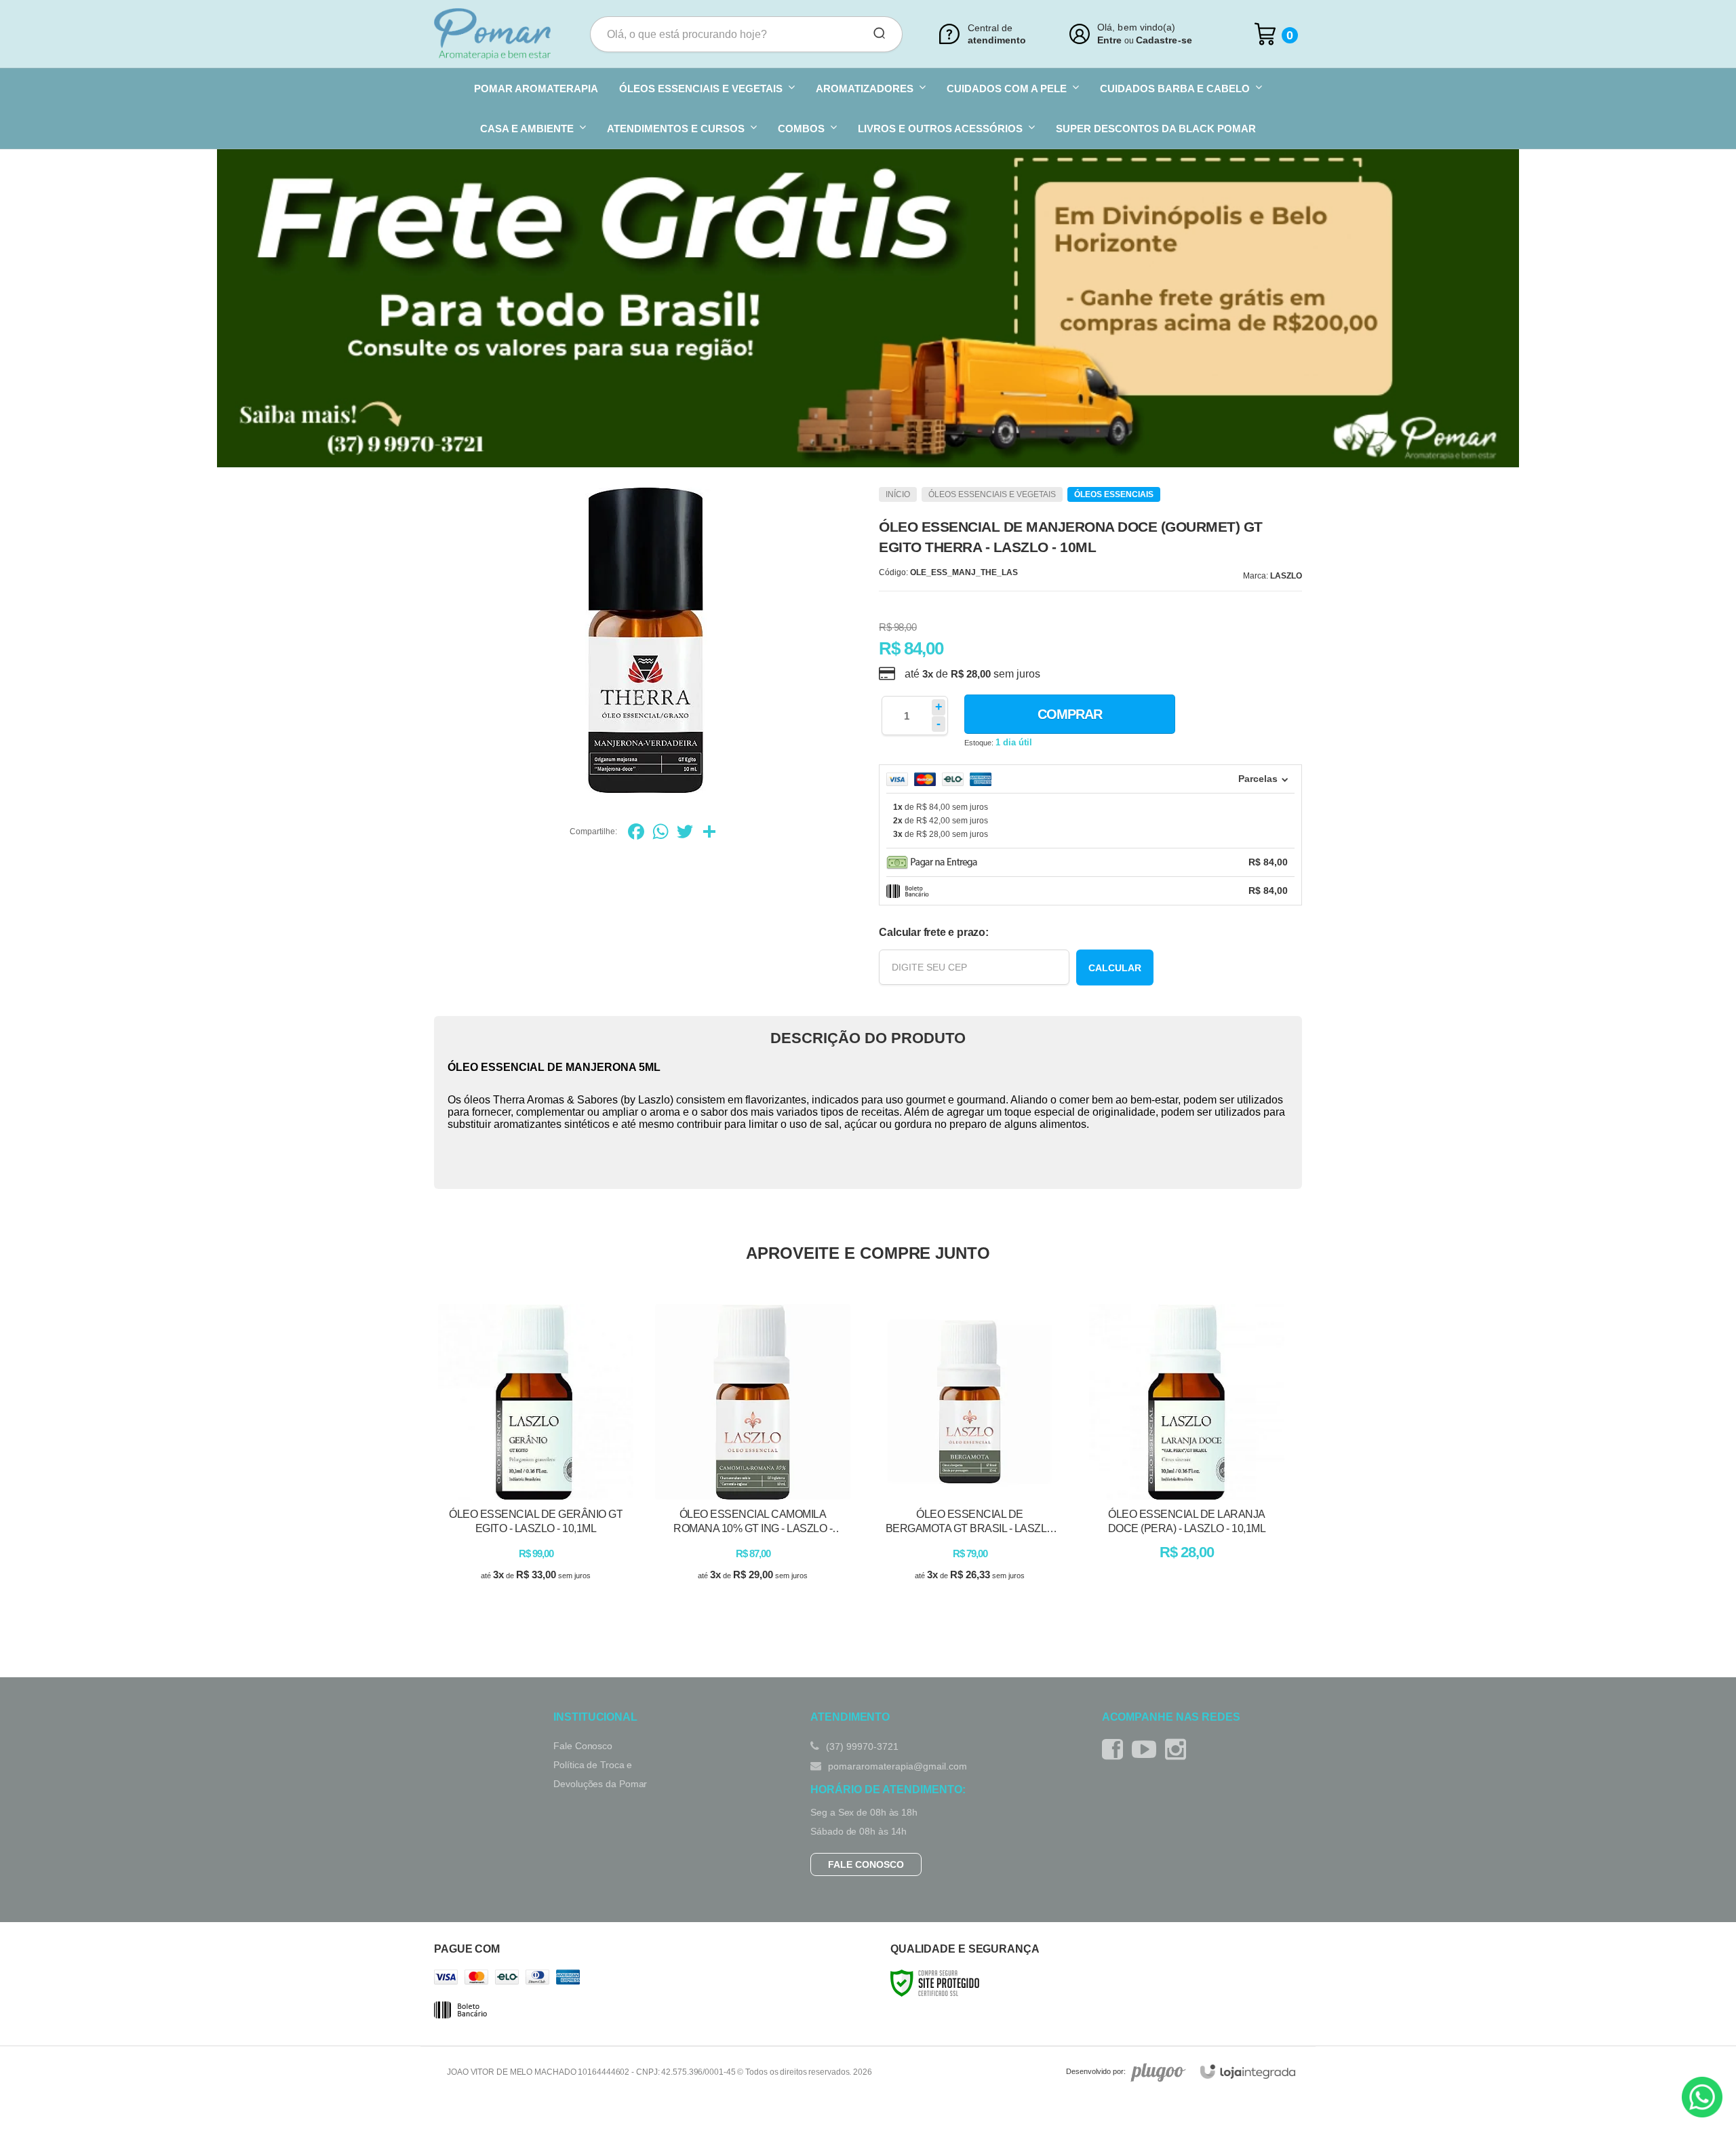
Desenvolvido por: (1096, 2072)
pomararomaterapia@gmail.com (896, 1766)
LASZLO (1286, 576)
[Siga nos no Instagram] (1179, 1749)
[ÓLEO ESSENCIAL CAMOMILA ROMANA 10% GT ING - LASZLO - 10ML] (753, 1455)
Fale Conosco (583, 1746)
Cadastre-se (1164, 40)
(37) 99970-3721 (861, 1746)
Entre (1109, 40)
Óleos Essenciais (1114, 494)
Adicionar (559, 1591)
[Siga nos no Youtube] (1147, 1749)
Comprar (1070, 714)
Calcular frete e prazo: (933, 932)
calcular (1115, 968)
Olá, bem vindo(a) (1137, 27)
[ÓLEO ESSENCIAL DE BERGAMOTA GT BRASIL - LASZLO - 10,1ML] (970, 1455)
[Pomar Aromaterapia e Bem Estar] (492, 34)
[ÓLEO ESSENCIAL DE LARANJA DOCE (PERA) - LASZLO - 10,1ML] (1187, 1455)
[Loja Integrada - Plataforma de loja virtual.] (1248, 2072)
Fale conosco (866, 1864)
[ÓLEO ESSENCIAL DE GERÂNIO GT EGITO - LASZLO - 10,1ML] (536, 1455)
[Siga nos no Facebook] (1116, 1749)
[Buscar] (875, 34)
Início (898, 494)
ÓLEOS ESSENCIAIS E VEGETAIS (992, 494)
